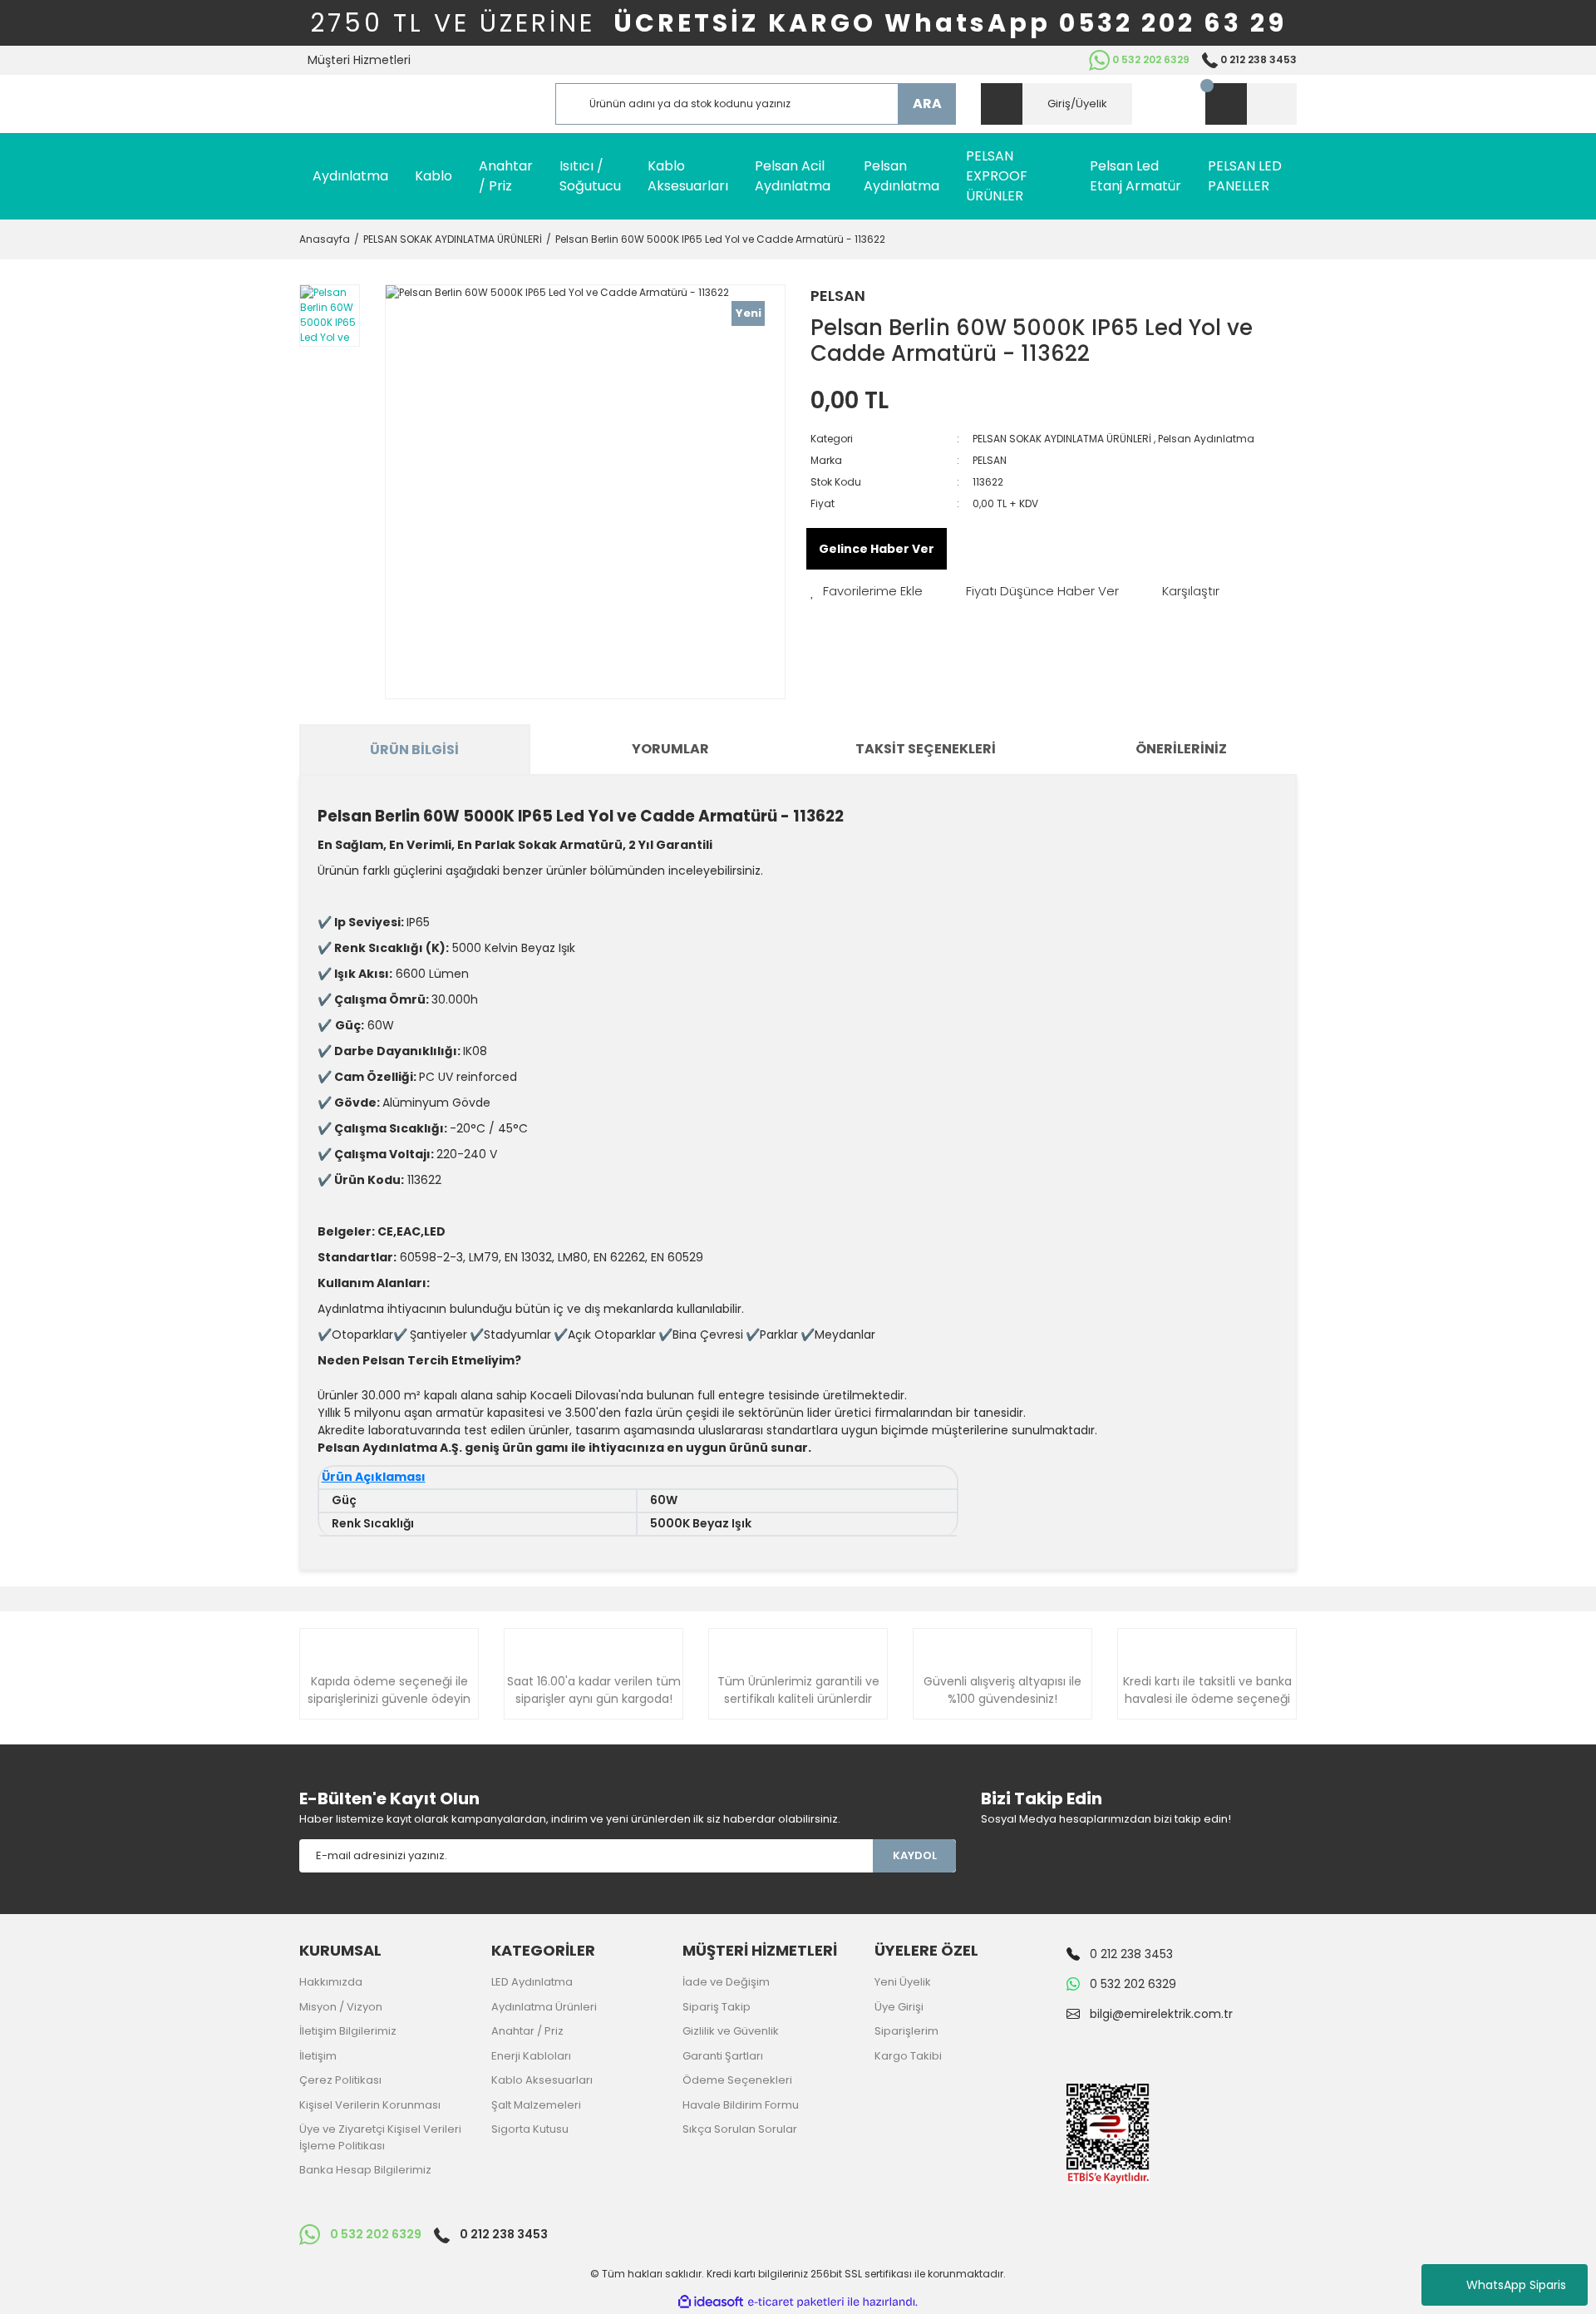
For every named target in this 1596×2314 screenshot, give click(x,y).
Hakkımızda (331, 1982)
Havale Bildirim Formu (741, 2105)
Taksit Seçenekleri (926, 749)
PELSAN (838, 296)
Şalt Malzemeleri (536, 2105)
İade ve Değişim (726, 1982)
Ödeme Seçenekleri (737, 2080)
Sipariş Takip (717, 2007)
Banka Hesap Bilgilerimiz (365, 2170)
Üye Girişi (899, 2007)
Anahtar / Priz (527, 2031)
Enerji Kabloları (531, 2056)
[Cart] (1251, 104)
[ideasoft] (711, 2302)
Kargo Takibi (908, 2056)
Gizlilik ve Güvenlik (731, 2031)
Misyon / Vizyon (341, 2007)
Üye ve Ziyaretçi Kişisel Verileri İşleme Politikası (380, 2137)
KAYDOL (915, 1855)
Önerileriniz (1181, 749)
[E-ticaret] (796, 2302)
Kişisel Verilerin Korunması (370, 2105)
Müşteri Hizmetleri (359, 60)
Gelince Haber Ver (877, 549)
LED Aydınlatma (532, 1982)
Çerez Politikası (340, 2080)
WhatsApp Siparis (1516, 2285)
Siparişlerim (906, 2031)
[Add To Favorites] (867, 592)
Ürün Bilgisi (414, 750)
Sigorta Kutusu (530, 2129)
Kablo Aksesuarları (542, 2080)
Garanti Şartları (723, 2056)
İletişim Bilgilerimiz (348, 2031)
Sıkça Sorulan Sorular (740, 2129)
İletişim (318, 2056)
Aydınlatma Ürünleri (544, 2007)
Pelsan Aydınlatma (1206, 439)
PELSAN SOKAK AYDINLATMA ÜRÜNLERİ (1062, 439)
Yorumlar (670, 749)
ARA (927, 104)
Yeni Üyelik (903, 1982)
